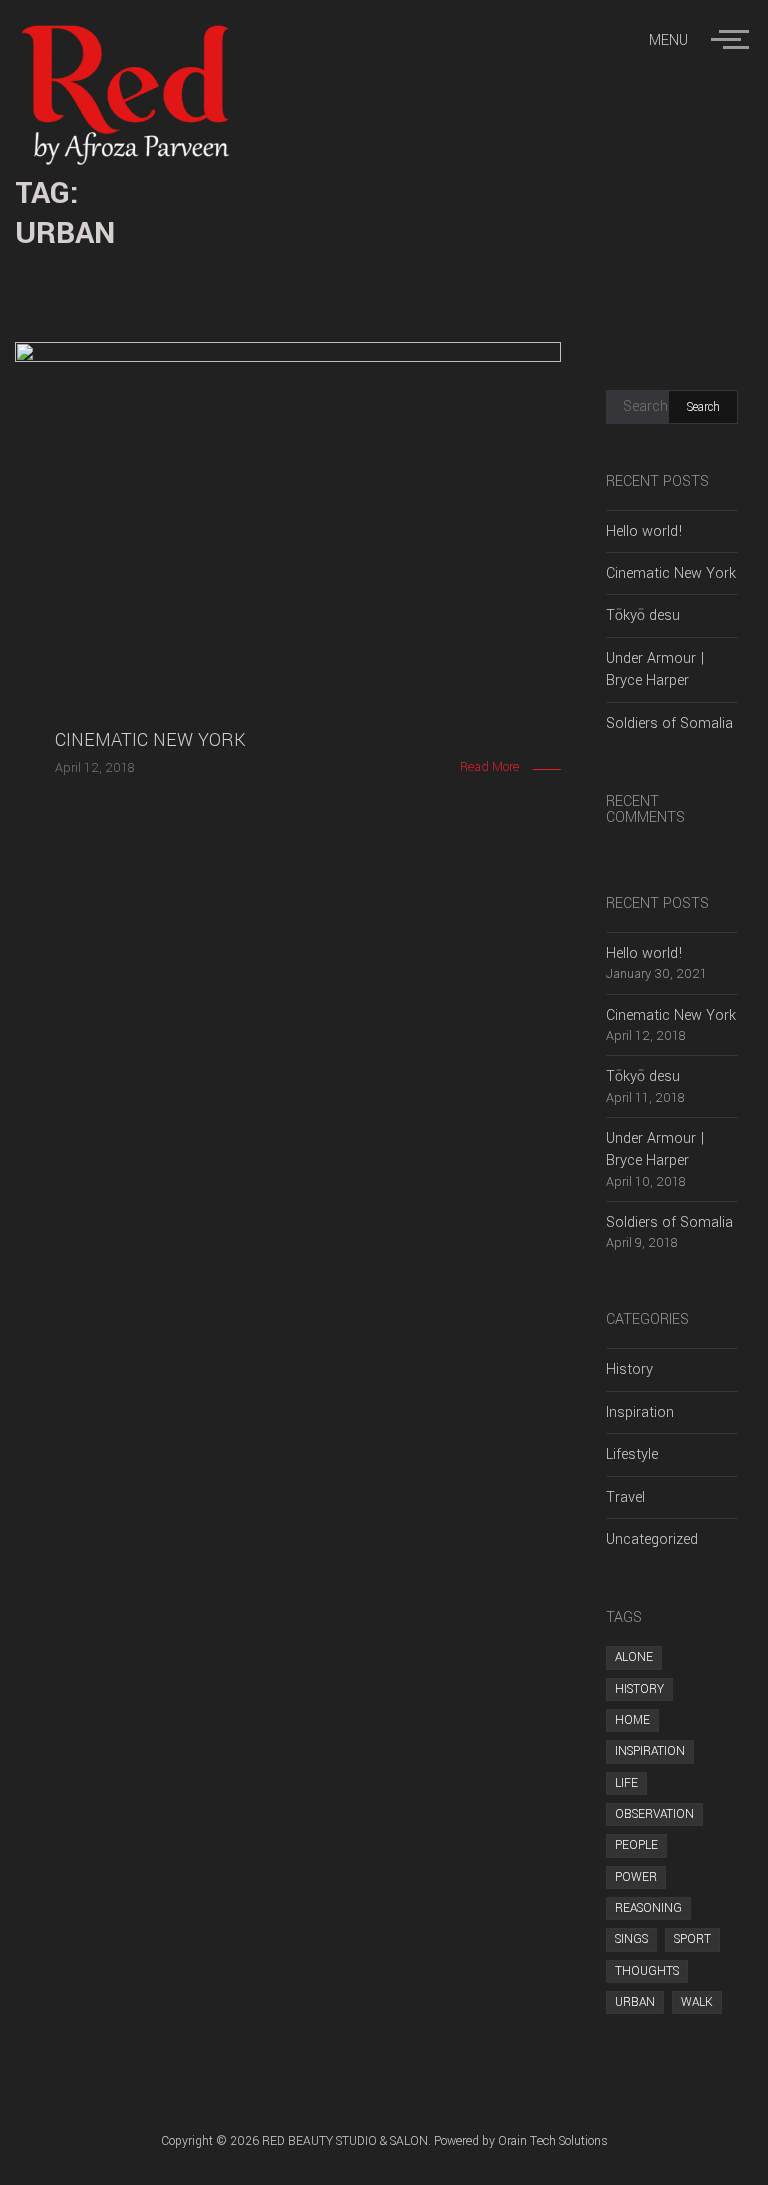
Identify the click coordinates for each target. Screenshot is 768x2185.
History (629, 1369)
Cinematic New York (671, 573)
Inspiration (640, 1412)
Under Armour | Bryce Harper (655, 669)
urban (635, 2002)
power (636, 1877)
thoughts (647, 1971)
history (639, 1689)
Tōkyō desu (643, 615)
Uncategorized (652, 1539)
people (636, 1845)
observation (654, 1814)
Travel (625, 1497)
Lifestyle (632, 1454)
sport (692, 1939)
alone (634, 1657)
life (626, 1783)
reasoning (648, 1908)
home (632, 1720)
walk (697, 2002)
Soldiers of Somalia (669, 723)
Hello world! (644, 531)
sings (631, 1939)
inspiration (650, 1751)
